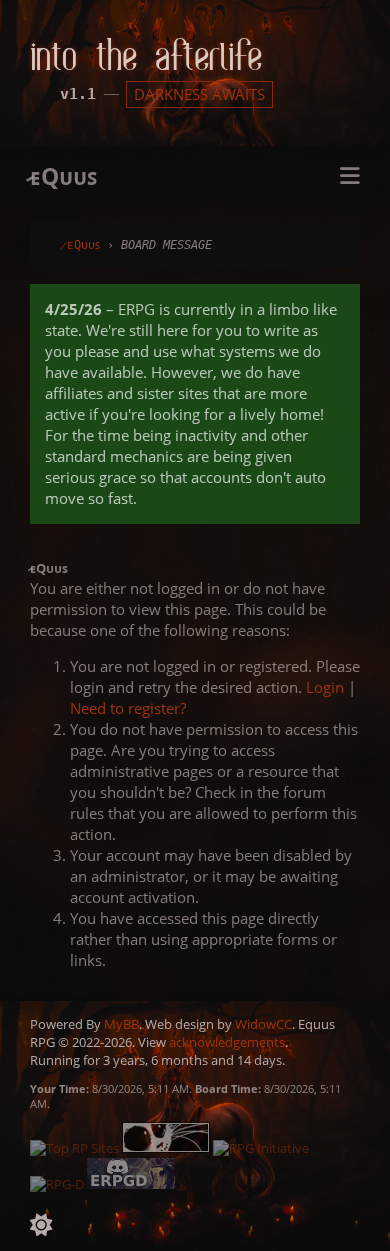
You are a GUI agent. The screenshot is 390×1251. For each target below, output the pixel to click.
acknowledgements (227, 1042)
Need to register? (128, 708)
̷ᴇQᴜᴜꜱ (80, 245)
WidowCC (263, 1024)
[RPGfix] (167, 1148)
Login (325, 687)
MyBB (121, 1024)
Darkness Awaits (199, 94)
